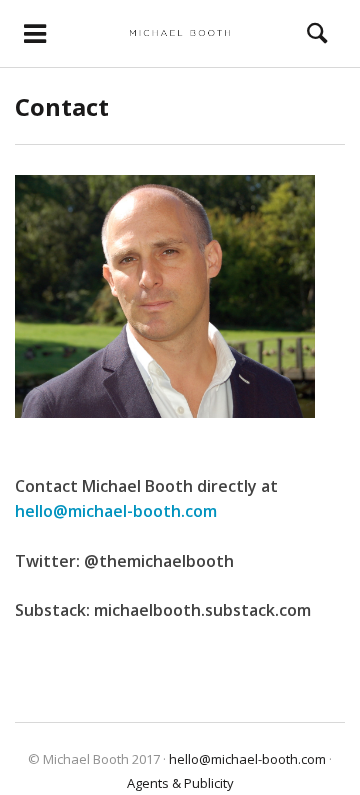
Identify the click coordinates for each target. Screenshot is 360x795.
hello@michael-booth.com (116, 511)
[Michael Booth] (180, 33)
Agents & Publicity (180, 783)
